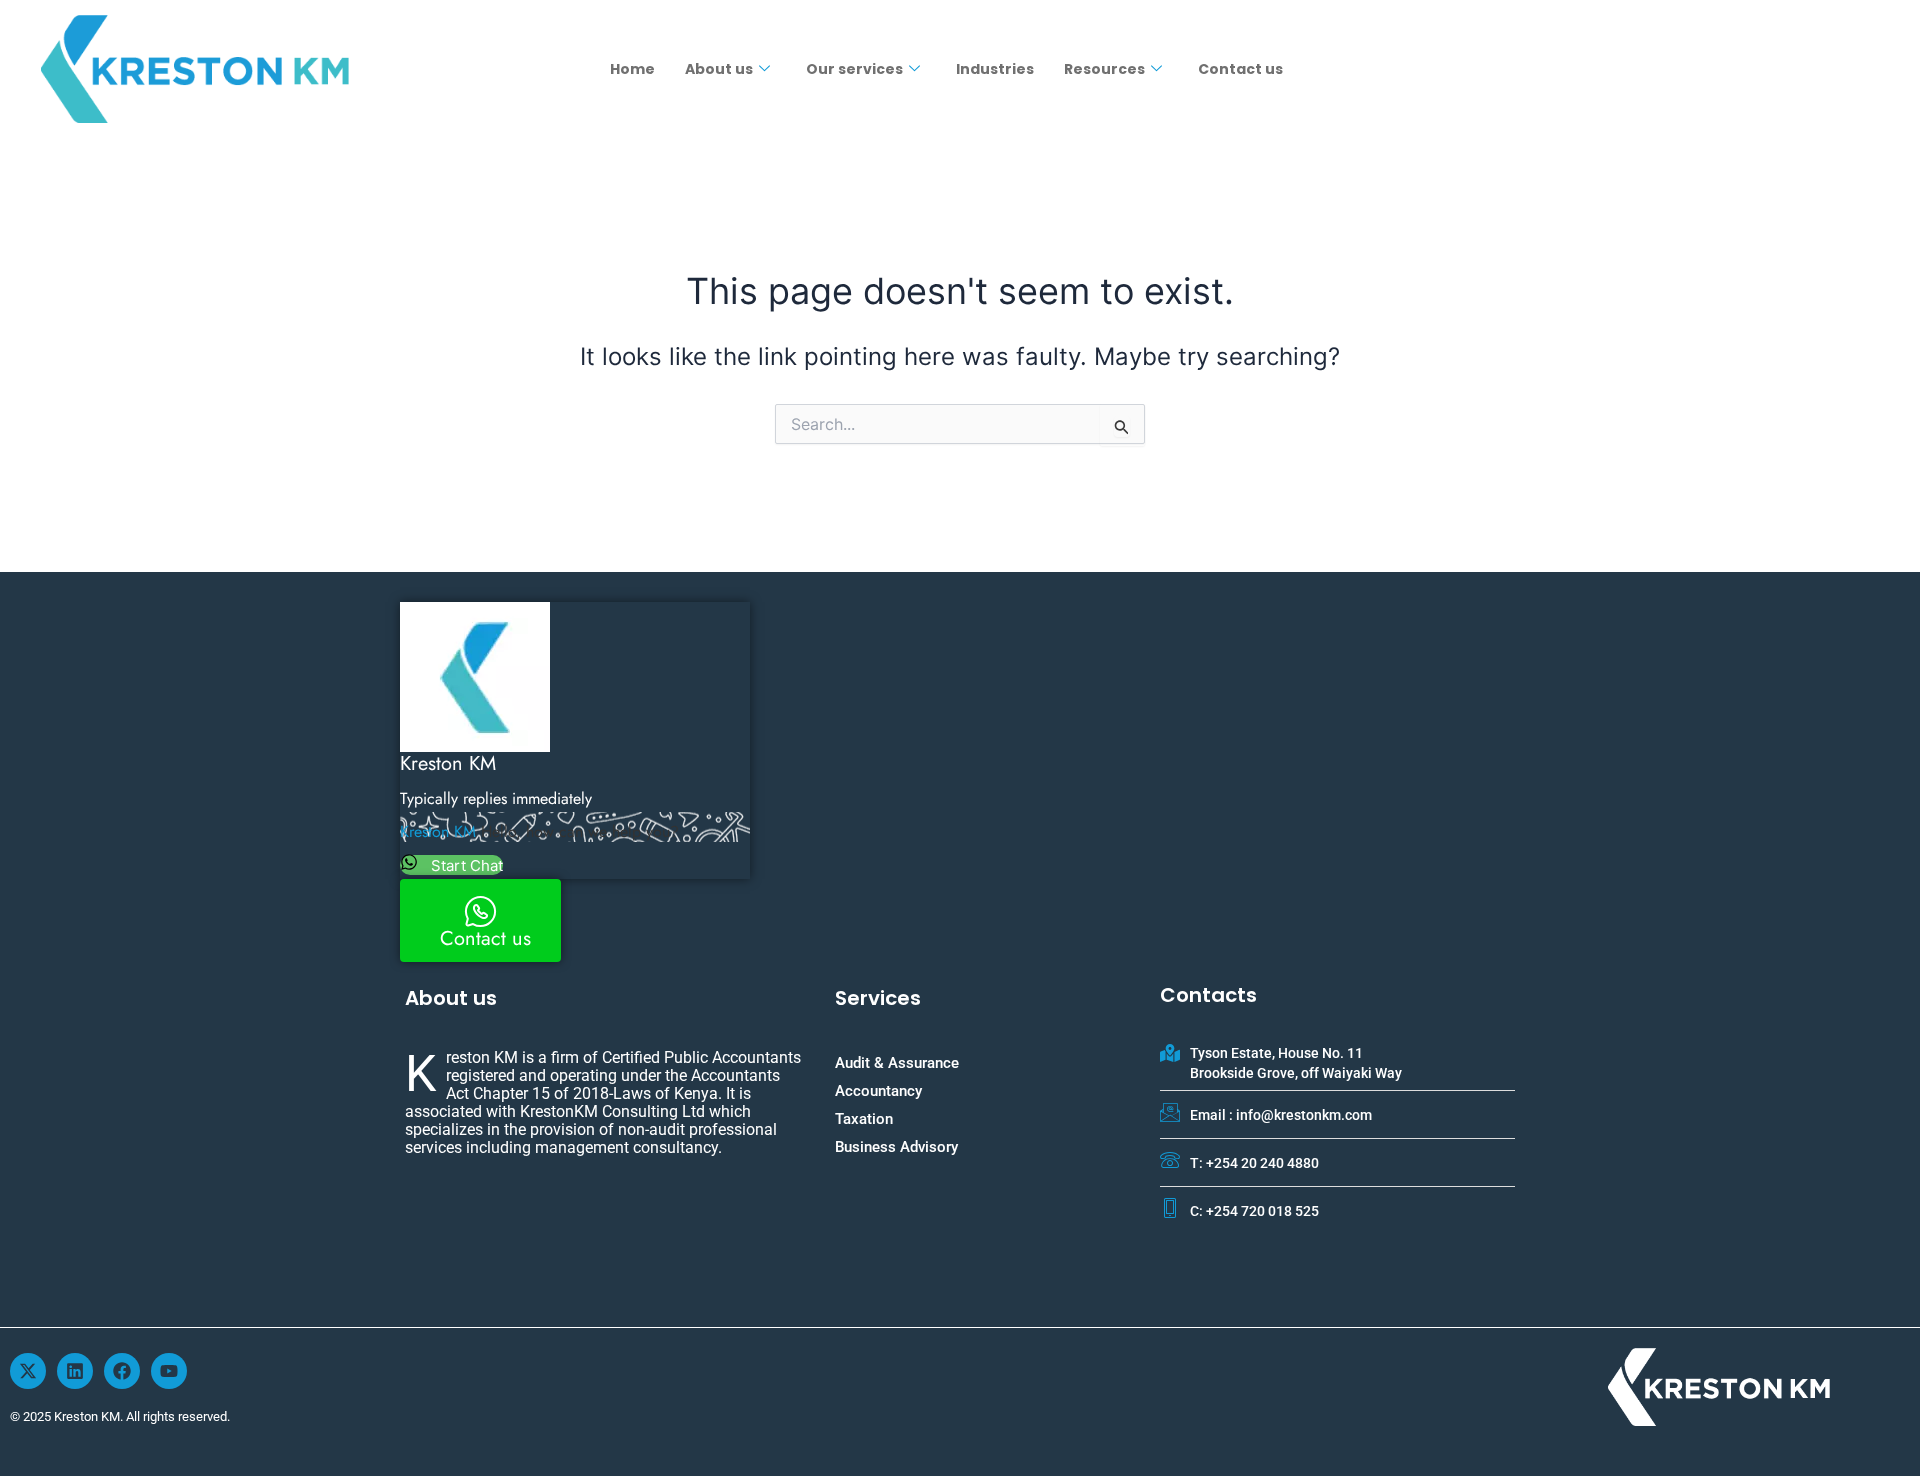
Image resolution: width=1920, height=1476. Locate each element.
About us (719, 69)
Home (632, 69)
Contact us (1240, 69)
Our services (854, 69)
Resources (1104, 69)
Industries (995, 69)
